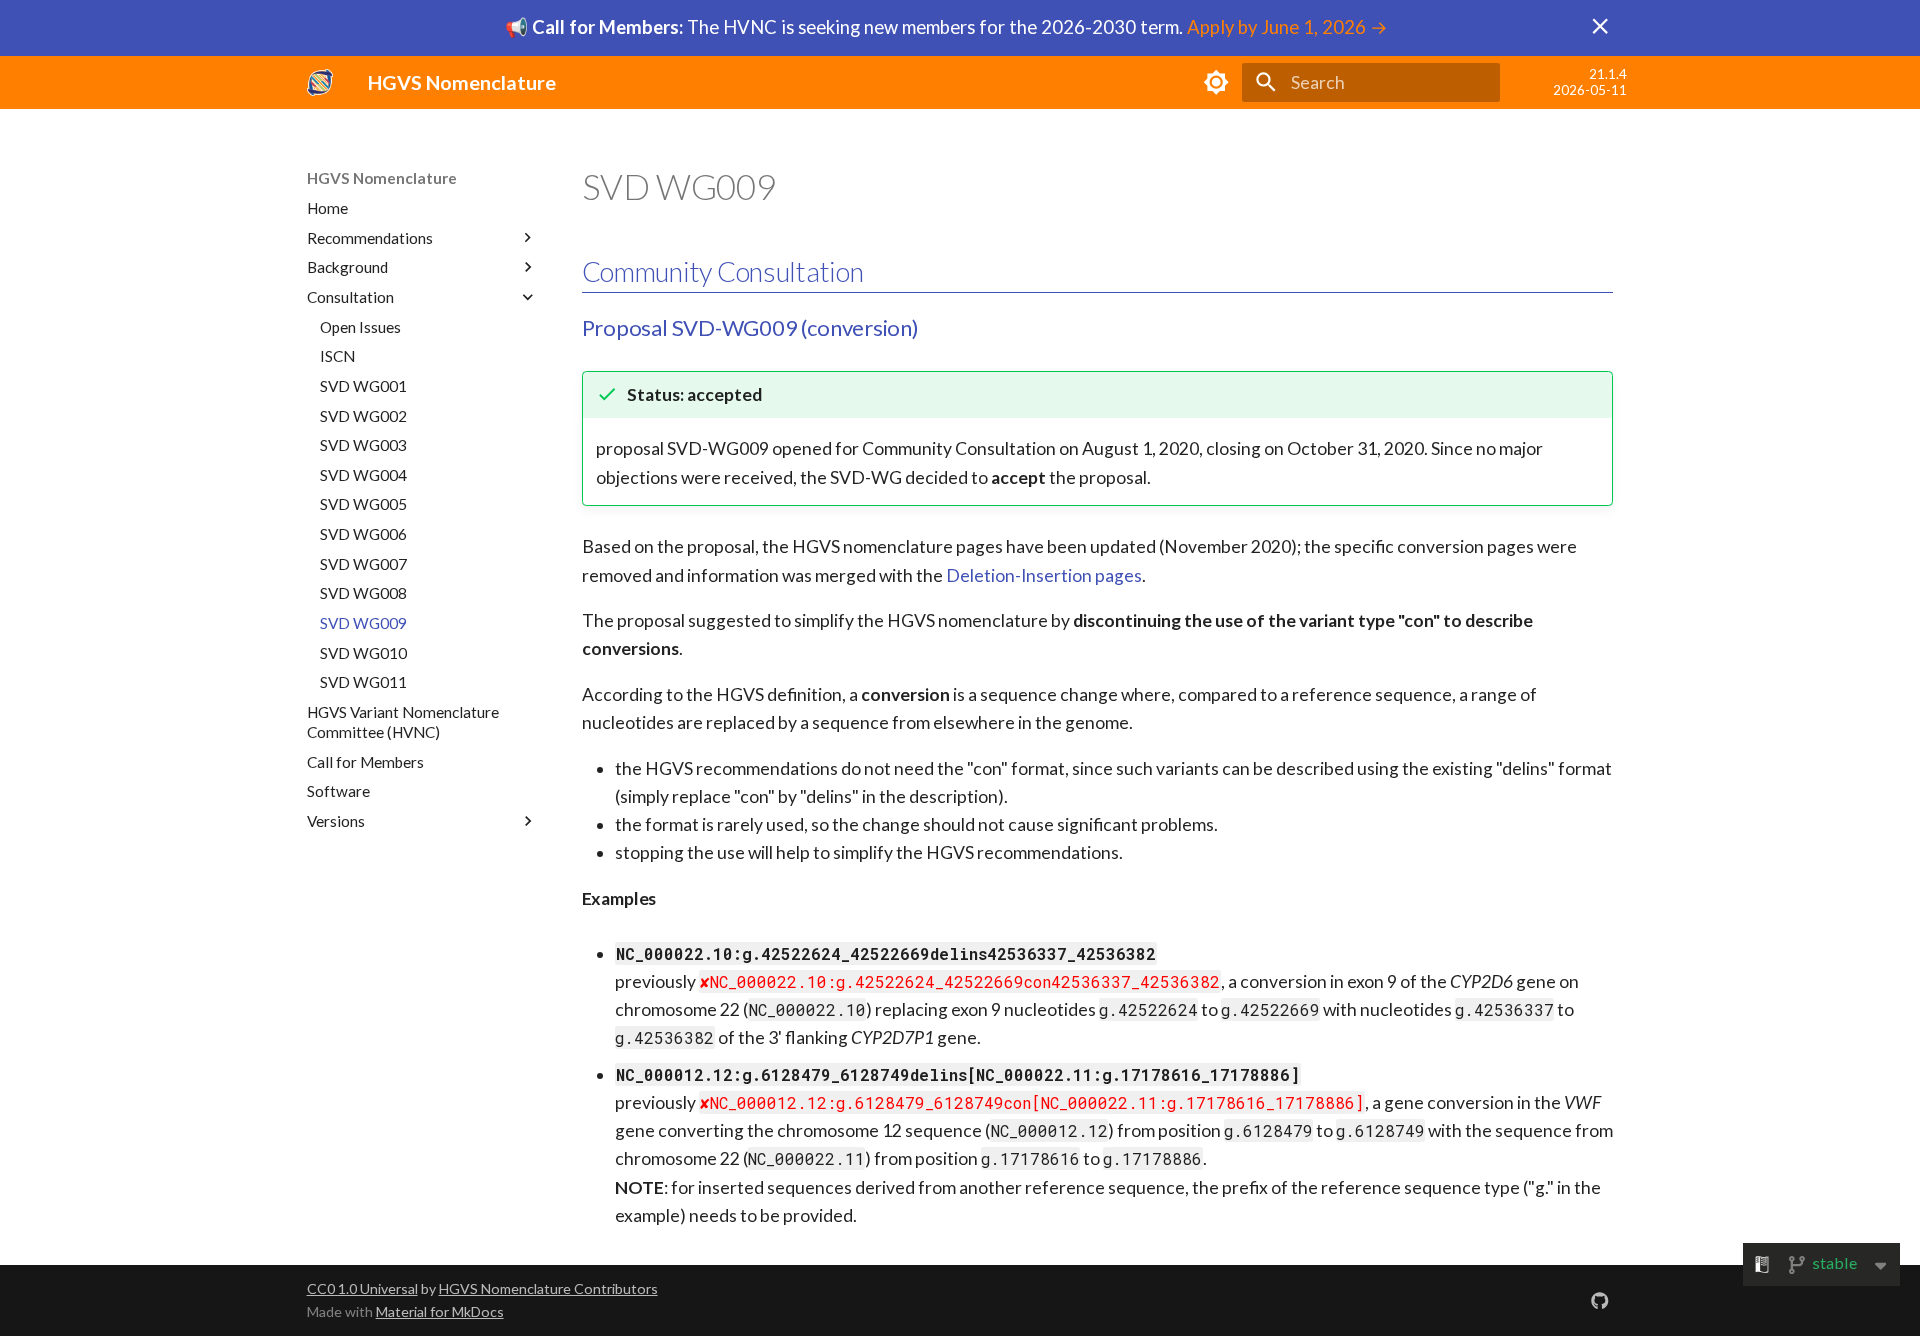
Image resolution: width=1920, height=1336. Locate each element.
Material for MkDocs (440, 1311)
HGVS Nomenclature (382, 178)
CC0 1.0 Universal (362, 1288)
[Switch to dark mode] (1216, 82)
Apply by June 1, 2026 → (1287, 27)
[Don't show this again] (1600, 26)
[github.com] (1600, 1300)
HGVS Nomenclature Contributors (548, 1288)
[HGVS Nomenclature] (320, 82)
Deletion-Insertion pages (1044, 575)
